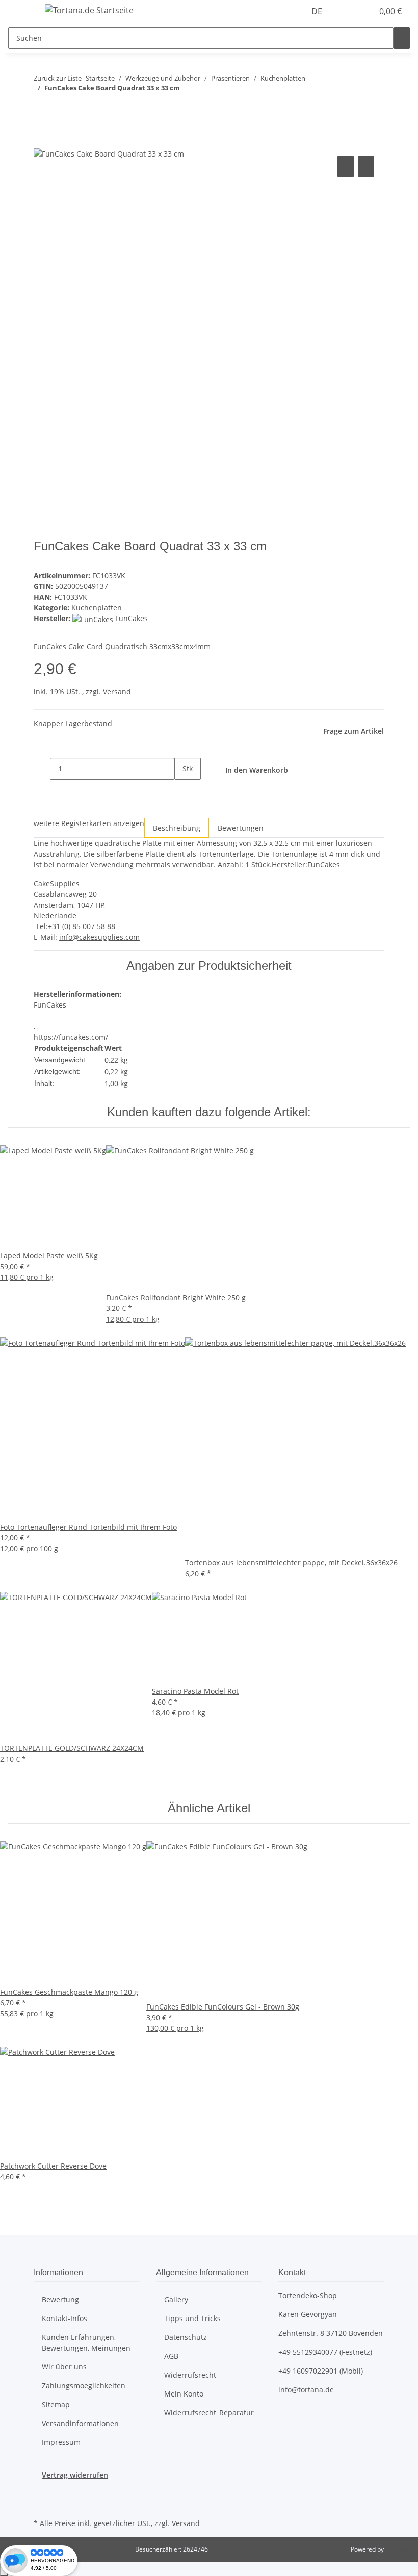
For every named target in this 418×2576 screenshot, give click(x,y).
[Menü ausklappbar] (21, 12)
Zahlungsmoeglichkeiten (84, 2386)
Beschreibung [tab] (177, 828)
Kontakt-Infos (64, 2318)
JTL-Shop (398, 2549)
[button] (345, 11)
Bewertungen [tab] (241, 828)
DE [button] (318, 11)
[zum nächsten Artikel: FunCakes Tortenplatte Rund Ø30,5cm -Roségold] (60, 108)
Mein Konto (184, 2394)
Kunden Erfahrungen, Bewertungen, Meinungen (86, 2342)
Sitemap (56, 2404)
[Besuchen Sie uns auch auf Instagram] (42, 2504)
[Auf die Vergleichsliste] (346, 166)
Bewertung (60, 2299)
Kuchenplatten (97, 608)
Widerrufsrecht (190, 2375)
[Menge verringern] (42, 769)
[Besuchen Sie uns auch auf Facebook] (42, 2492)
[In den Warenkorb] (42, 142)
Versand (117, 692)
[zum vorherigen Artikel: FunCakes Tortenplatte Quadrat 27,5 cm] (42, 108)
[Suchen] (402, 38)
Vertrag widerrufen (75, 2475)
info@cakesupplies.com (99, 937)
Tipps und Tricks (192, 2318)
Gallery (176, 2299)
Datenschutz (186, 2337)
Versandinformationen (80, 2423)
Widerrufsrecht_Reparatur (209, 2413)
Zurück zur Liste (58, 78)
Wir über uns (64, 2367)
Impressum (61, 2442)
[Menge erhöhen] (182, 791)
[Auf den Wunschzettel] (366, 166)
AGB (171, 2356)
